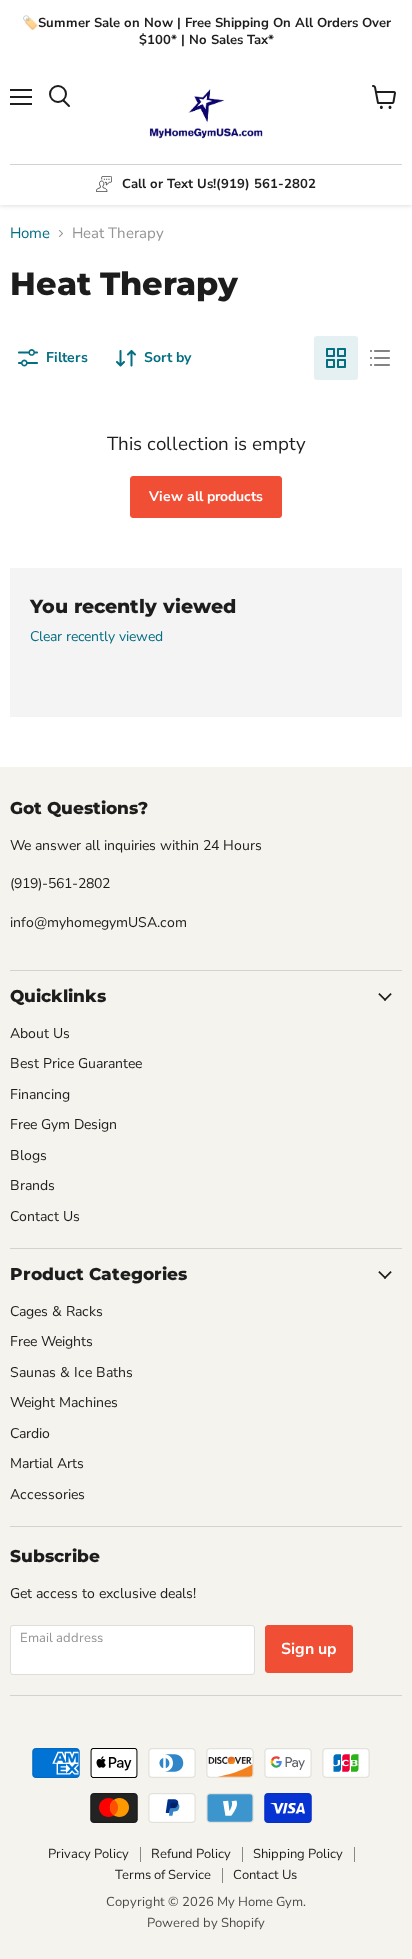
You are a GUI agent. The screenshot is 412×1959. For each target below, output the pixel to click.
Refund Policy (191, 1854)
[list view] (380, 358)
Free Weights (51, 1341)
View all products (206, 496)
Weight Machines (64, 1402)
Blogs (28, 1155)
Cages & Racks (56, 1311)
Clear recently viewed (96, 637)
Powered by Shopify (206, 1923)
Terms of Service (163, 1875)
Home (30, 233)
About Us (40, 1033)
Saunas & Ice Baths (71, 1372)
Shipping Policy (298, 1854)
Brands (32, 1185)
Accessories (47, 1494)
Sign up (309, 1649)
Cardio (30, 1433)
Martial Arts (47, 1463)
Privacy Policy (88, 1854)
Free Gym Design (63, 1124)
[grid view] (336, 358)
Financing (40, 1094)
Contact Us (45, 1216)
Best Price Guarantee (76, 1063)
